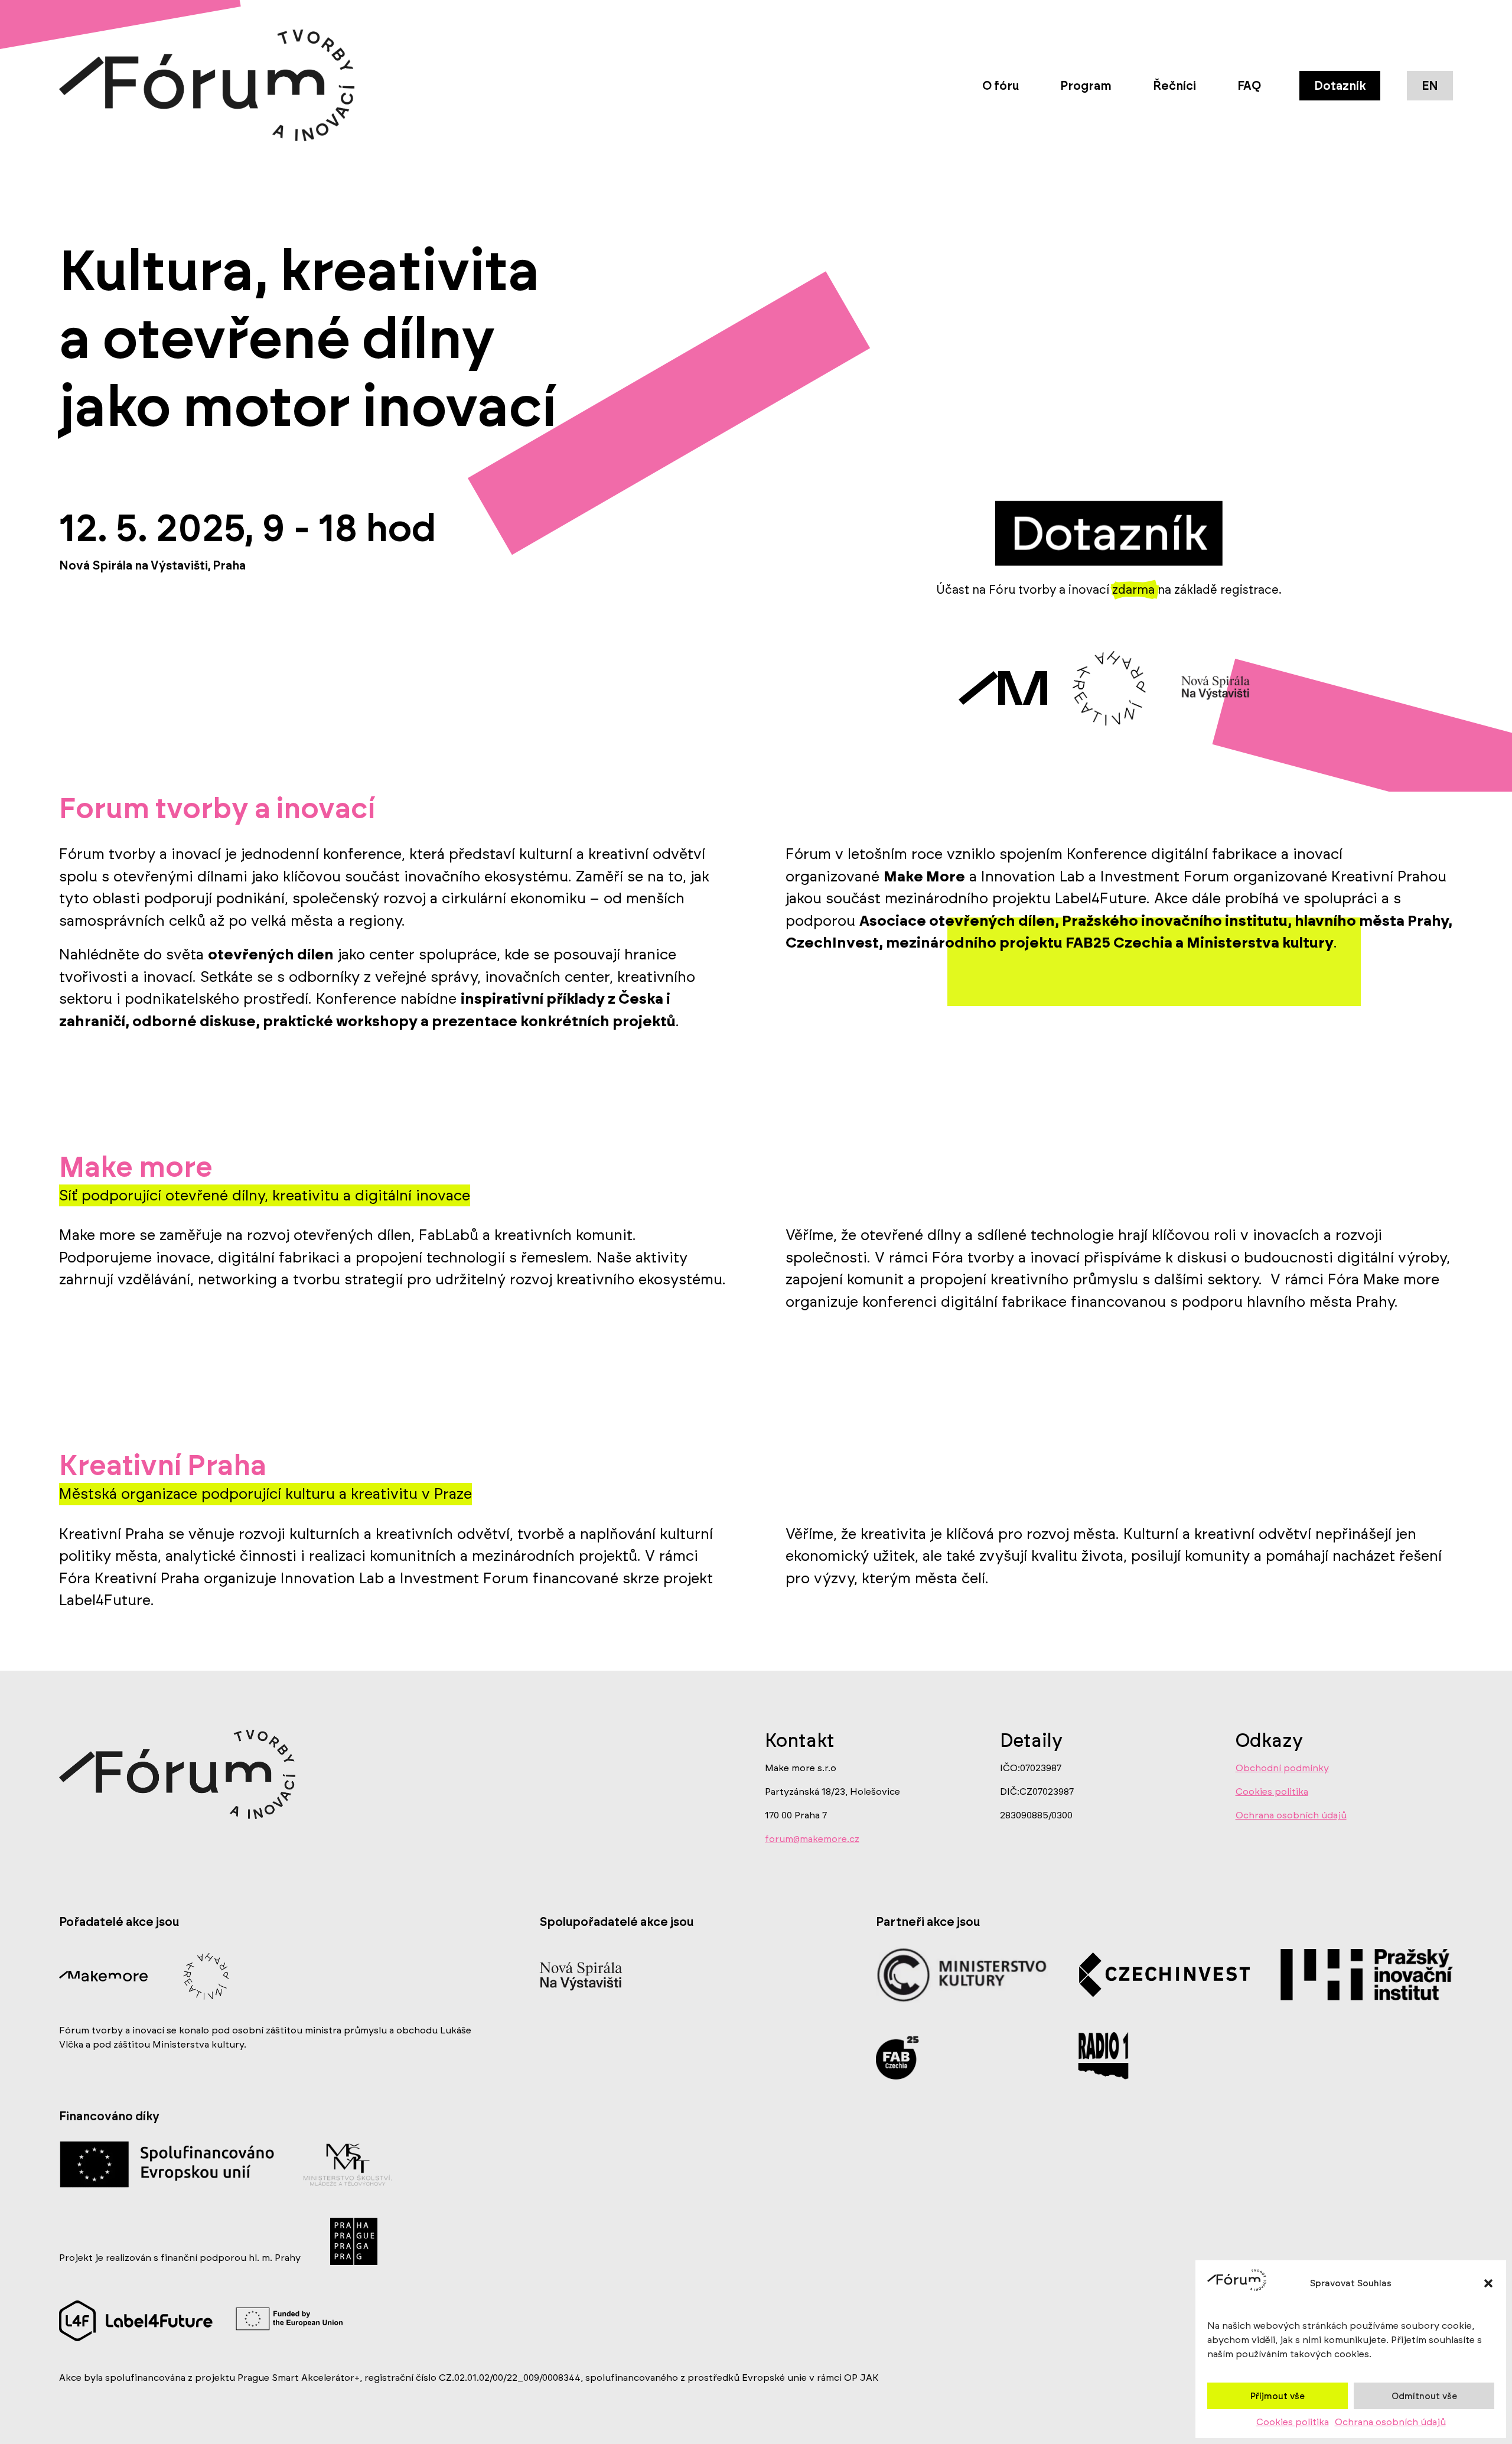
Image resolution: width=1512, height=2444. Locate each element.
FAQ (1249, 86)
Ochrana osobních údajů (1390, 2422)
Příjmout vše (1278, 2396)
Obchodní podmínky (1282, 1768)
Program (1086, 86)
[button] (1488, 2283)
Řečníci (1174, 86)
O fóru (1001, 86)
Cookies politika (1293, 2422)
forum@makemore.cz (812, 1839)
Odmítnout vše (1424, 2396)
